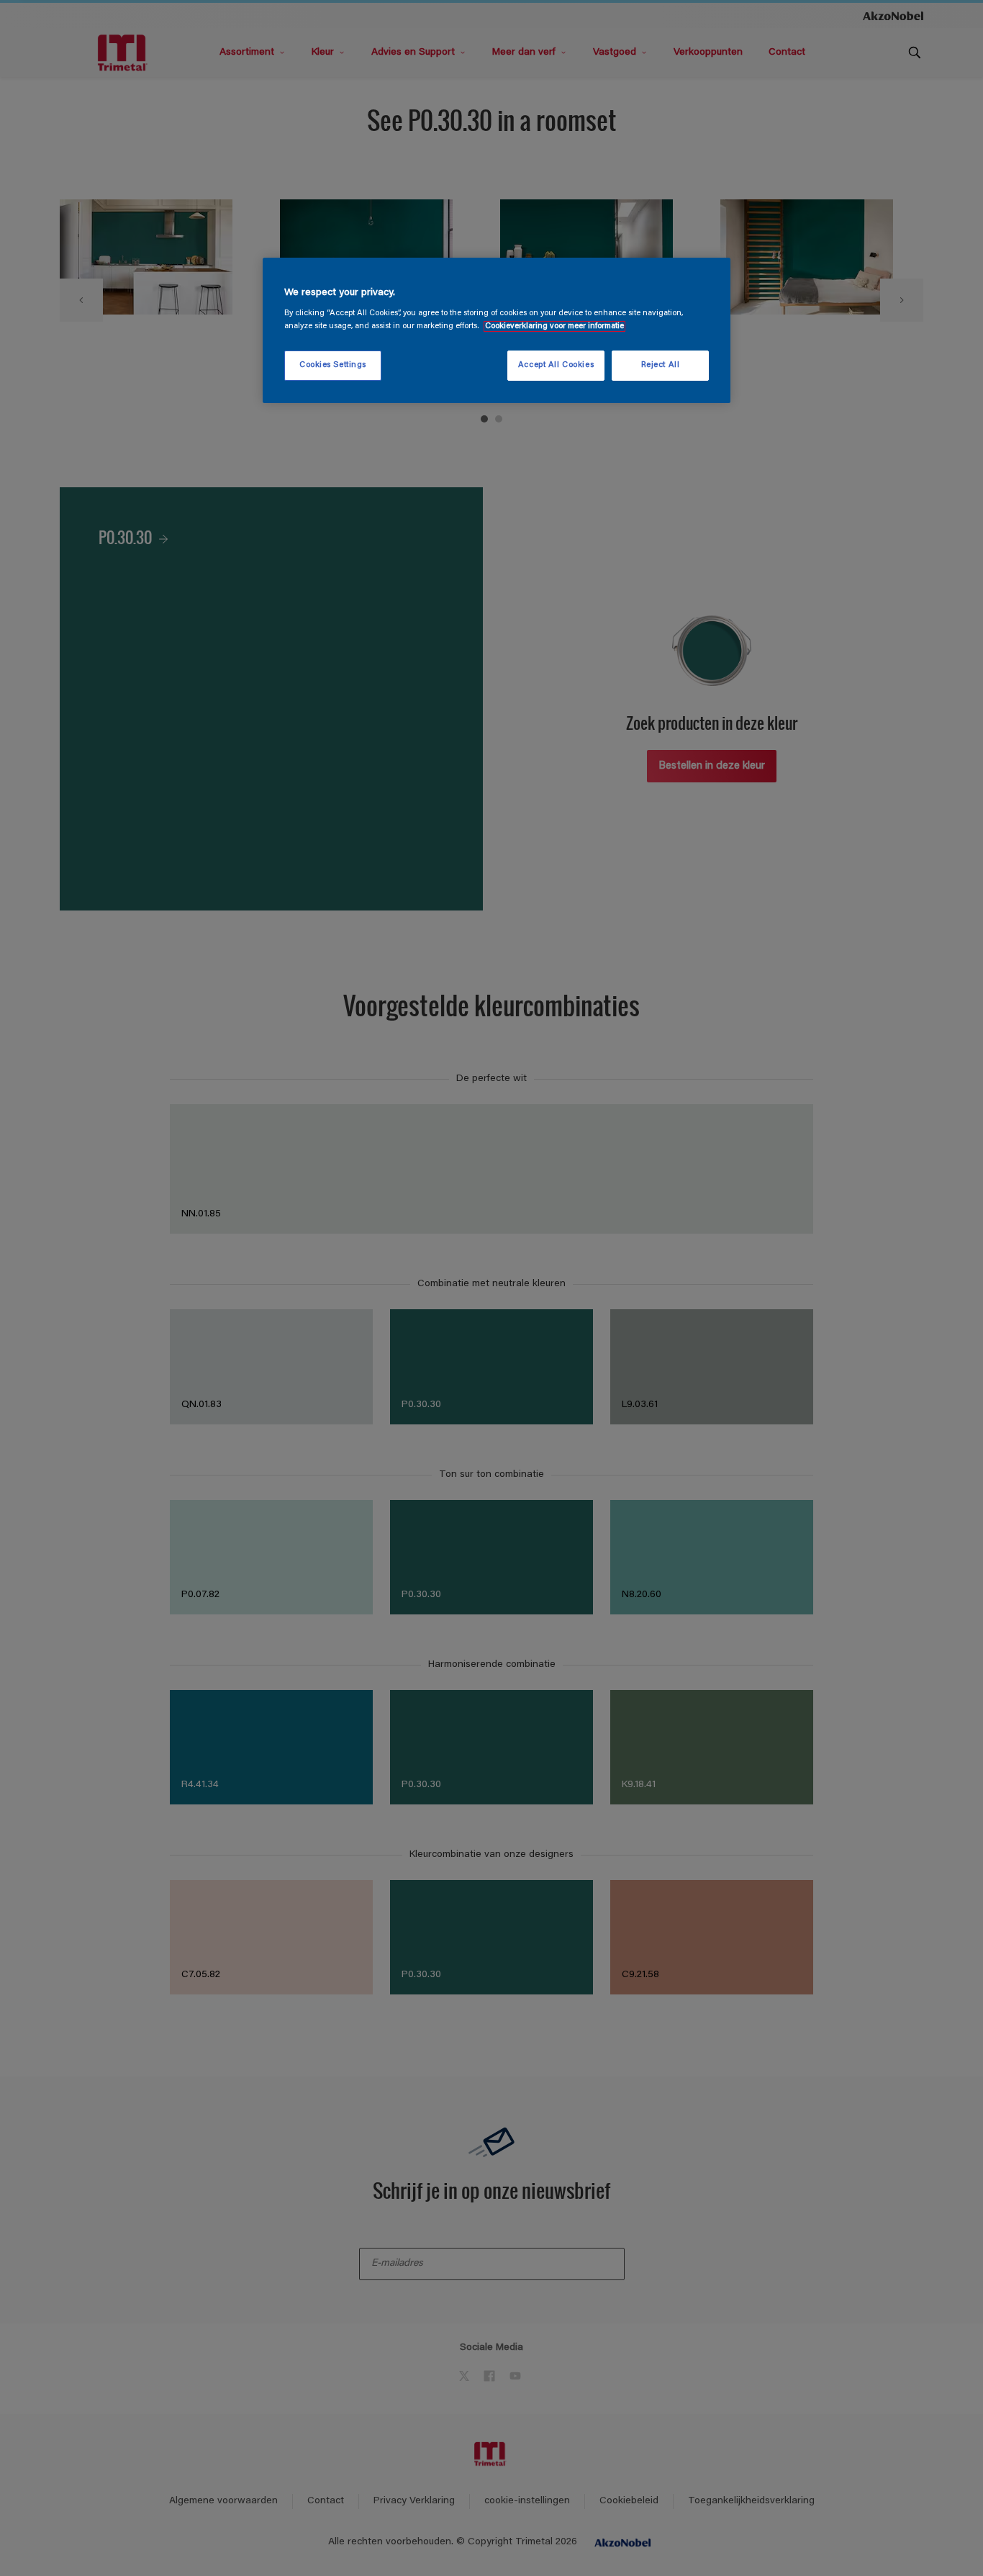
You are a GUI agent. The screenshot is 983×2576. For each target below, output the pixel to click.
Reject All (661, 365)
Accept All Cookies (556, 365)
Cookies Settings (333, 365)
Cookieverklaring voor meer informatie (554, 326)
